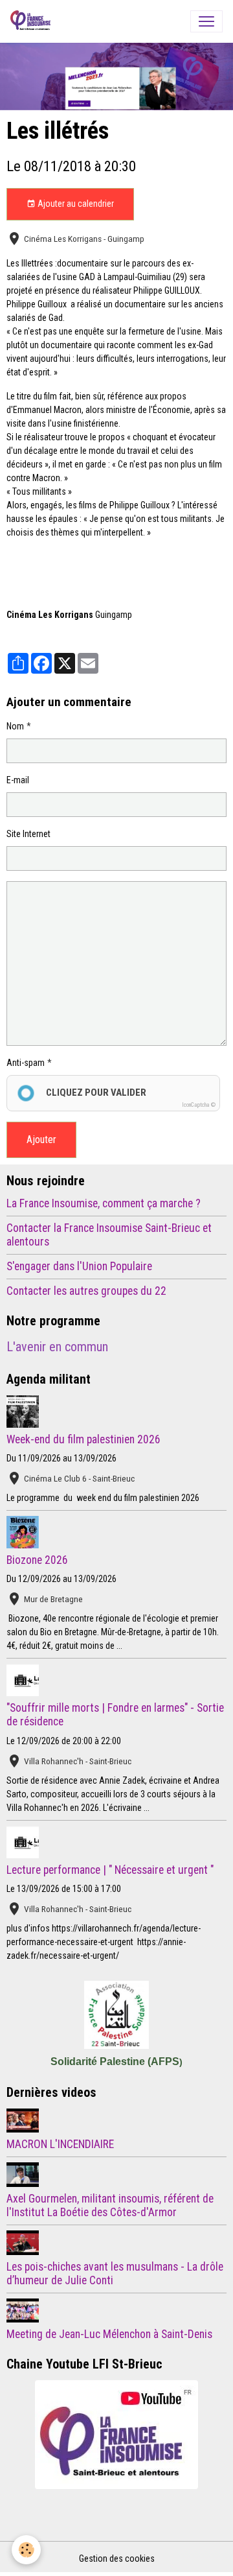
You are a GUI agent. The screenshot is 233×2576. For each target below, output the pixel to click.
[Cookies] (26, 2550)
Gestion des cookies (117, 2558)
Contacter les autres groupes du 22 (86, 1291)
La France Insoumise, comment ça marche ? (104, 1203)
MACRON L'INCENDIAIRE (60, 2144)
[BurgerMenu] (206, 21)
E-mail (18, 780)
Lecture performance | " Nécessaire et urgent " (110, 1870)
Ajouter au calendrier (75, 204)
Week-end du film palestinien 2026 (83, 1439)
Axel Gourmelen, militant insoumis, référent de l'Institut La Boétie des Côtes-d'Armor (110, 2205)
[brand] (33, 21)
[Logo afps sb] (116, 2015)
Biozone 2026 (37, 1560)
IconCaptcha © (199, 1105)
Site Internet (28, 834)
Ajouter (41, 1140)
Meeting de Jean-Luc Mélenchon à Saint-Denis (109, 2334)
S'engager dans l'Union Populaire (79, 1266)
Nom (15, 726)
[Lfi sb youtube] (116, 2435)
